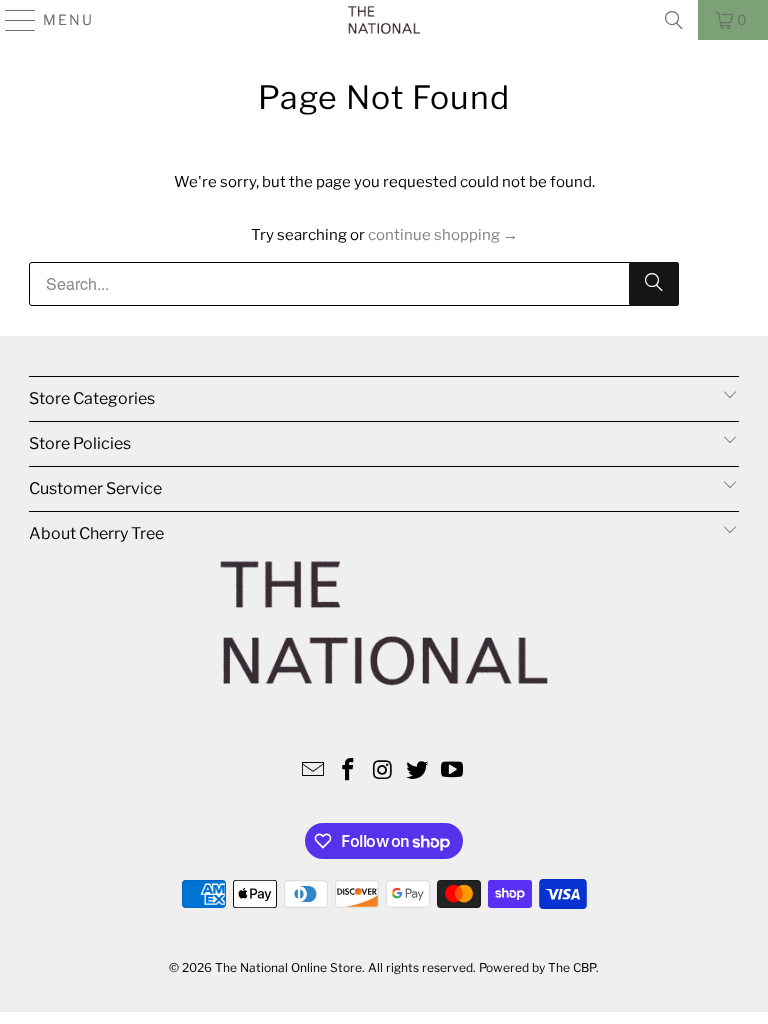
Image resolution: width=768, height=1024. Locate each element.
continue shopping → (443, 235)
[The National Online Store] (384, 20)
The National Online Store (288, 967)
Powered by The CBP (537, 967)
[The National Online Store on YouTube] (453, 771)
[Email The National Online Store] (314, 771)
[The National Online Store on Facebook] (348, 771)
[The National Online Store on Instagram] (383, 771)
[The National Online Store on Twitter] (418, 771)
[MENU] (12, 20)
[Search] (674, 20)
